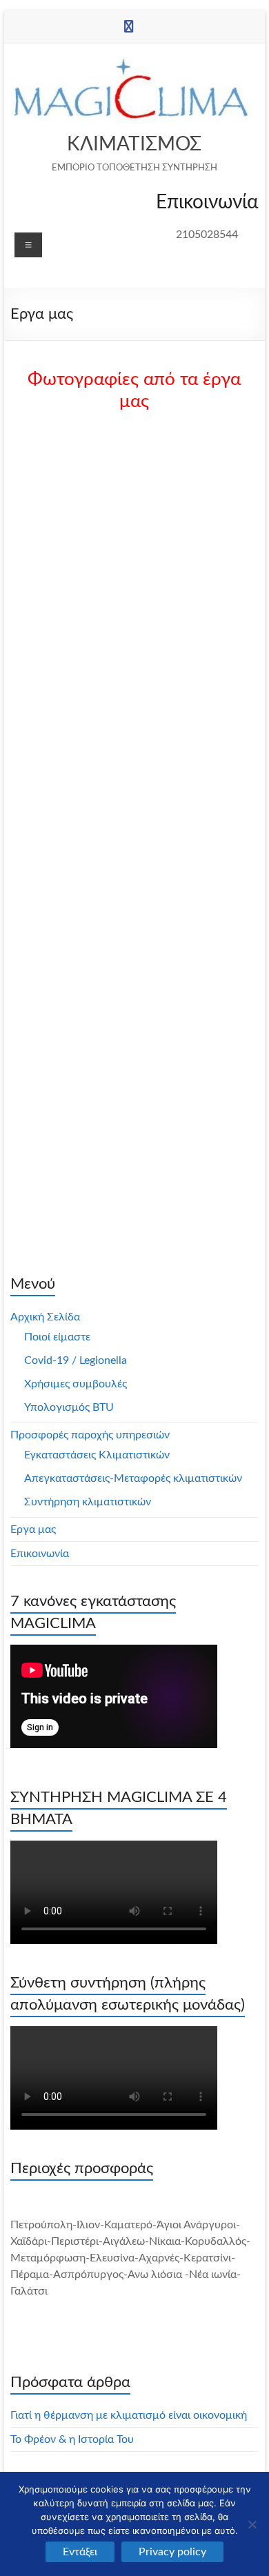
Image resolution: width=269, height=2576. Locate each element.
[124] (191, 649)
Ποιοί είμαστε (57, 1337)
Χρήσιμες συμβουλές (76, 1384)
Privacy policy (172, 2552)
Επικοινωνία (40, 1554)
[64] (78, 997)
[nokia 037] (191, 475)
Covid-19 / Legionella (76, 1360)
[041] (78, 1171)
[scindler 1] (78, 562)
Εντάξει (80, 2552)
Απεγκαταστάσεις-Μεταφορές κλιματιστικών (133, 1478)
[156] (78, 736)
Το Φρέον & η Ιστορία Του (72, 2439)
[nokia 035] (191, 562)
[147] (191, 736)
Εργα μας (33, 1529)
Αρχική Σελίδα (45, 1317)
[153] (191, 910)
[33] (78, 823)
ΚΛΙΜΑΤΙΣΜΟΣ (134, 144)
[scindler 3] (78, 475)
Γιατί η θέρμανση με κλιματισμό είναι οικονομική (129, 2415)
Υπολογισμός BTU (69, 1407)
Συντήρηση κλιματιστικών (88, 1502)
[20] (191, 1084)
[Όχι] (252, 2524)
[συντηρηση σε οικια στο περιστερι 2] (78, 649)
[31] (191, 997)
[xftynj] (191, 823)
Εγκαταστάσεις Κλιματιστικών (97, 1455)
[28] (78, 1084)
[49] (78, 910)
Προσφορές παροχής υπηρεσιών (90, 1435)
